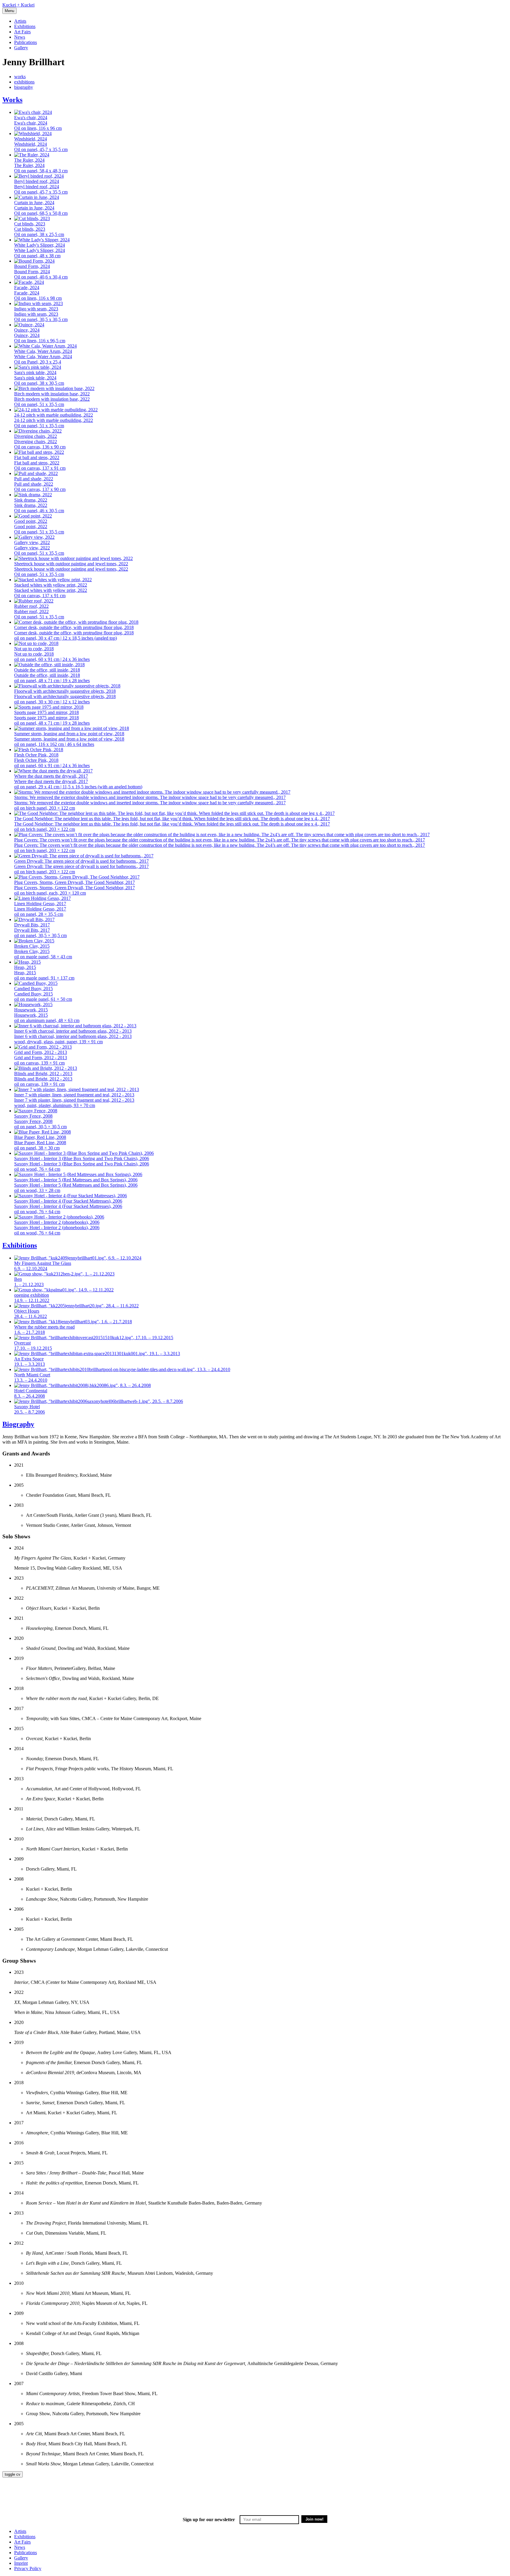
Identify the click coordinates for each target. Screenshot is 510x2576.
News (20, 37)
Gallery (21, 48)
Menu (9, 11)
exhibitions (24, 82)
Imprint (21, 2563)
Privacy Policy (28, 2568)
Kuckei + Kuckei (18, 5)
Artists (20, 21)
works (20, 77)
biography (24, 87)
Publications (26, 42)
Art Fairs (22, 32)
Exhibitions (25, 26)
